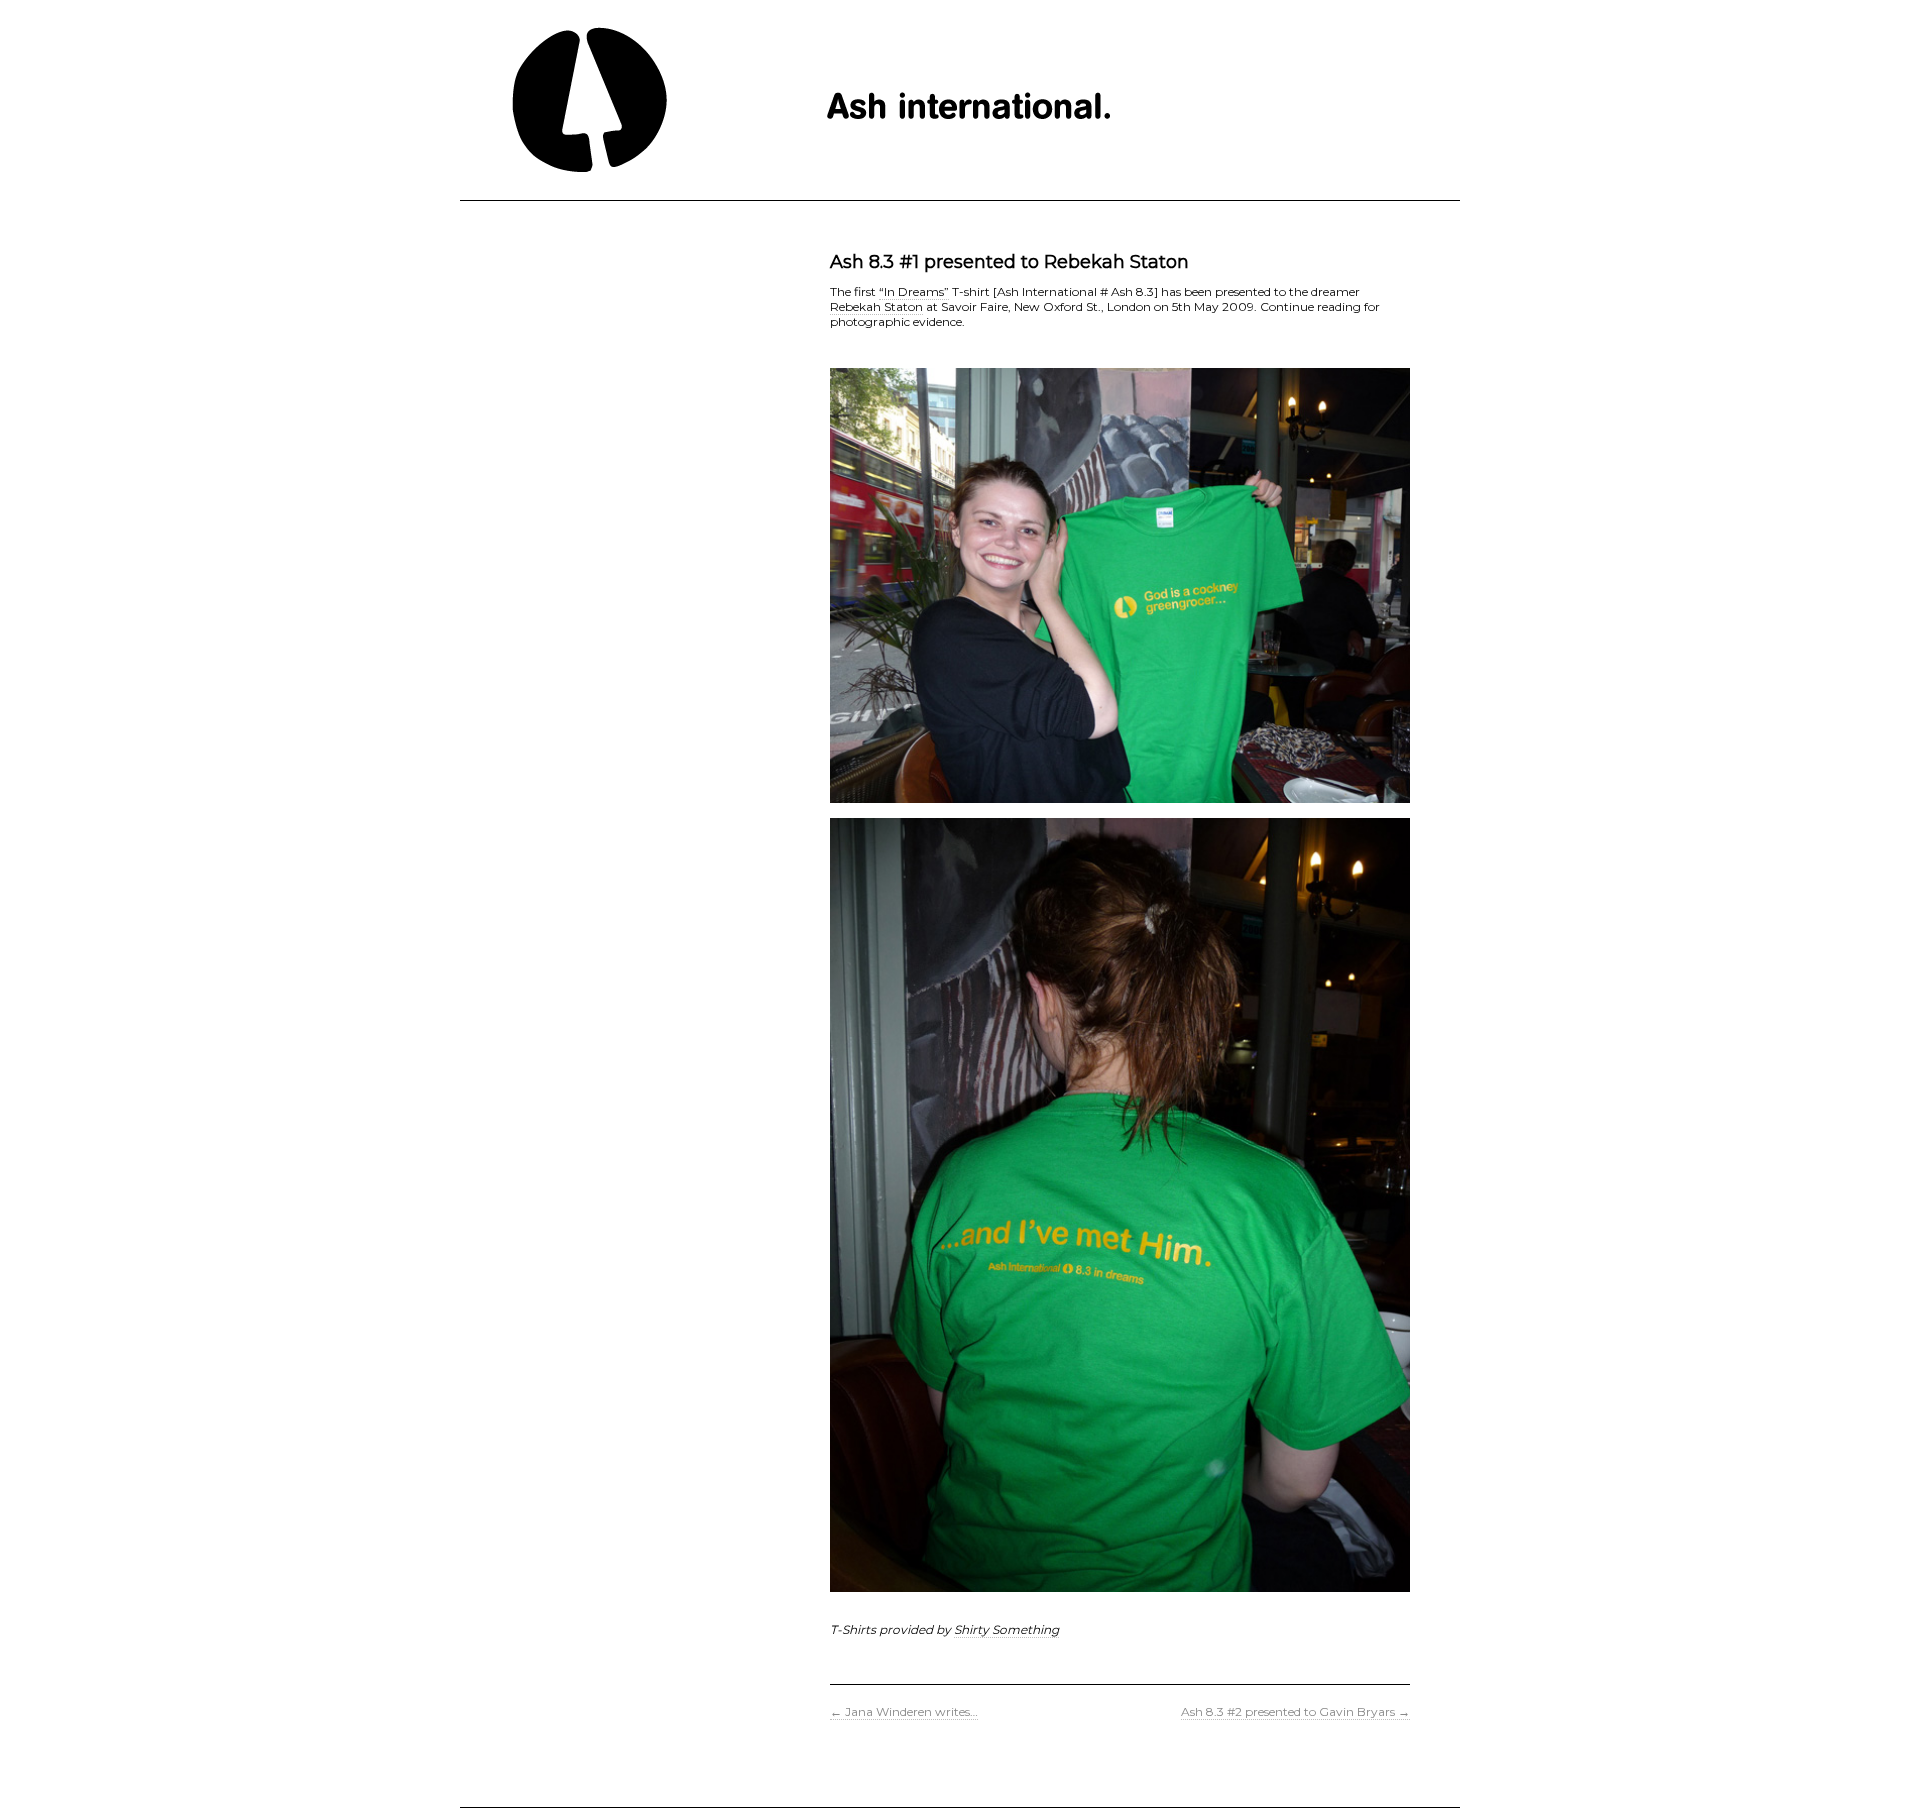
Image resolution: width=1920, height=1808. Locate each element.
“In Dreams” (914, 291)
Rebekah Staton (876, 306)
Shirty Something (1006, 1629)
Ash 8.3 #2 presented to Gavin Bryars (1295, 1711)
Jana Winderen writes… (904, 1711)
